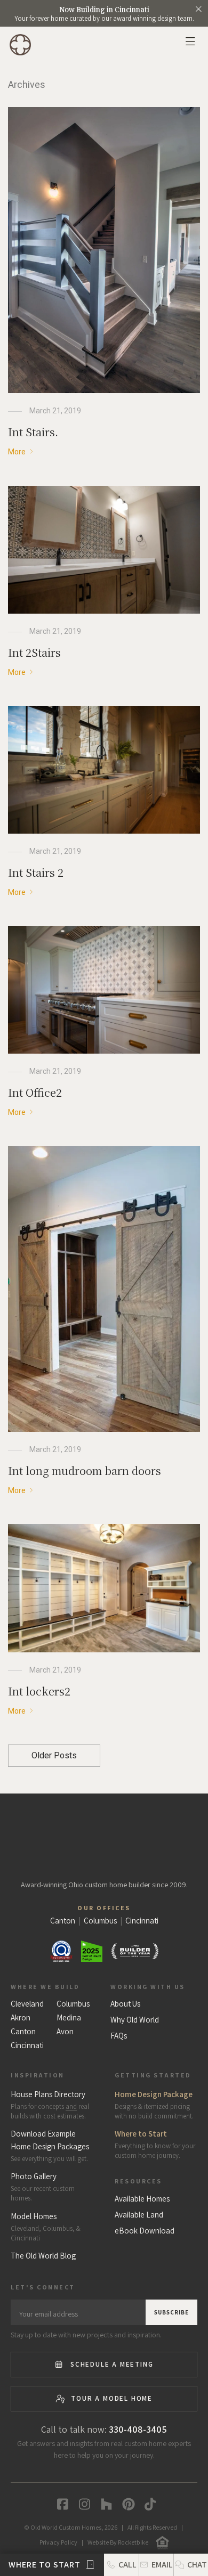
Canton (23, 2032)
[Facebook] (61, 2504)
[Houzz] (104, 2504)
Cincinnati (27, 2045)
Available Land (139, 2215)
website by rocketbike (118, 2542)
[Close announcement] (198, 9)
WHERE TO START (46, 2565)
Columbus (73, 2004)
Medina (69, 2018)
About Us (125, 2004)
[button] (191, 2565)
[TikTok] (148, 2504)
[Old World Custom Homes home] (104, 1835)
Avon (65, 2032)
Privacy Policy (58, 2542)
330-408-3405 (138, 2429)
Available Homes (142, 2199)
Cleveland (27, 2004)
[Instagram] (82, 2504)
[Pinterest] (126, 2504)
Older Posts (54, 1755)
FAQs (119, 2036)
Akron (21, 2018)
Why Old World (135, 2020)
